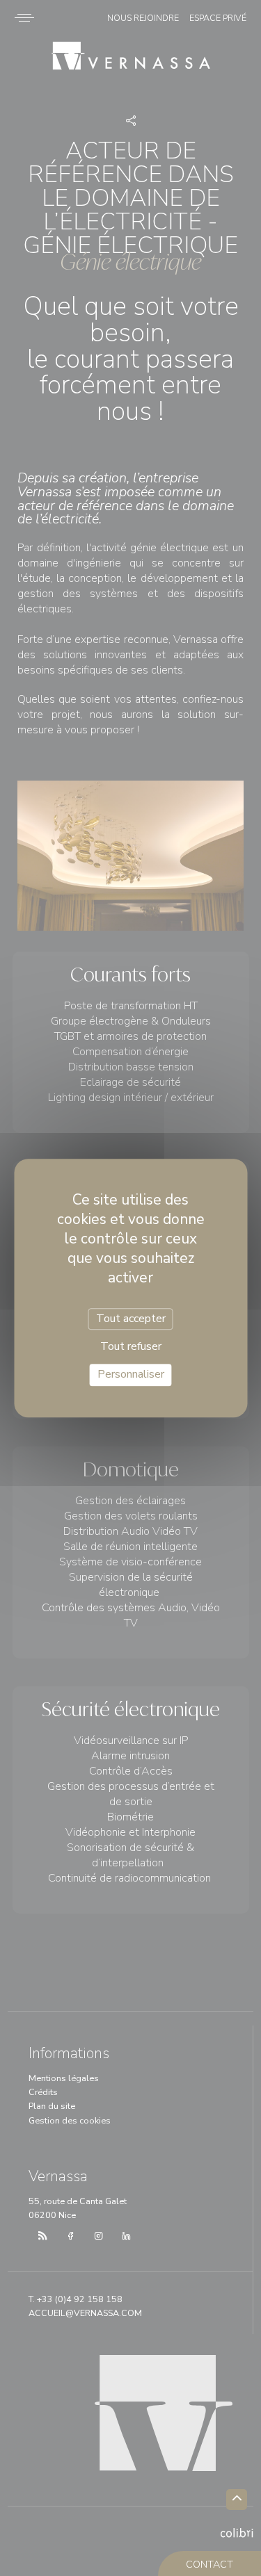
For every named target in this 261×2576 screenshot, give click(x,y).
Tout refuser (131, 1346)
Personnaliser (131, 1375)
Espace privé (218, 18)
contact (209, 2565)
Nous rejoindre (143, 18)
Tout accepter (131, 1319)
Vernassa (131, 58)
